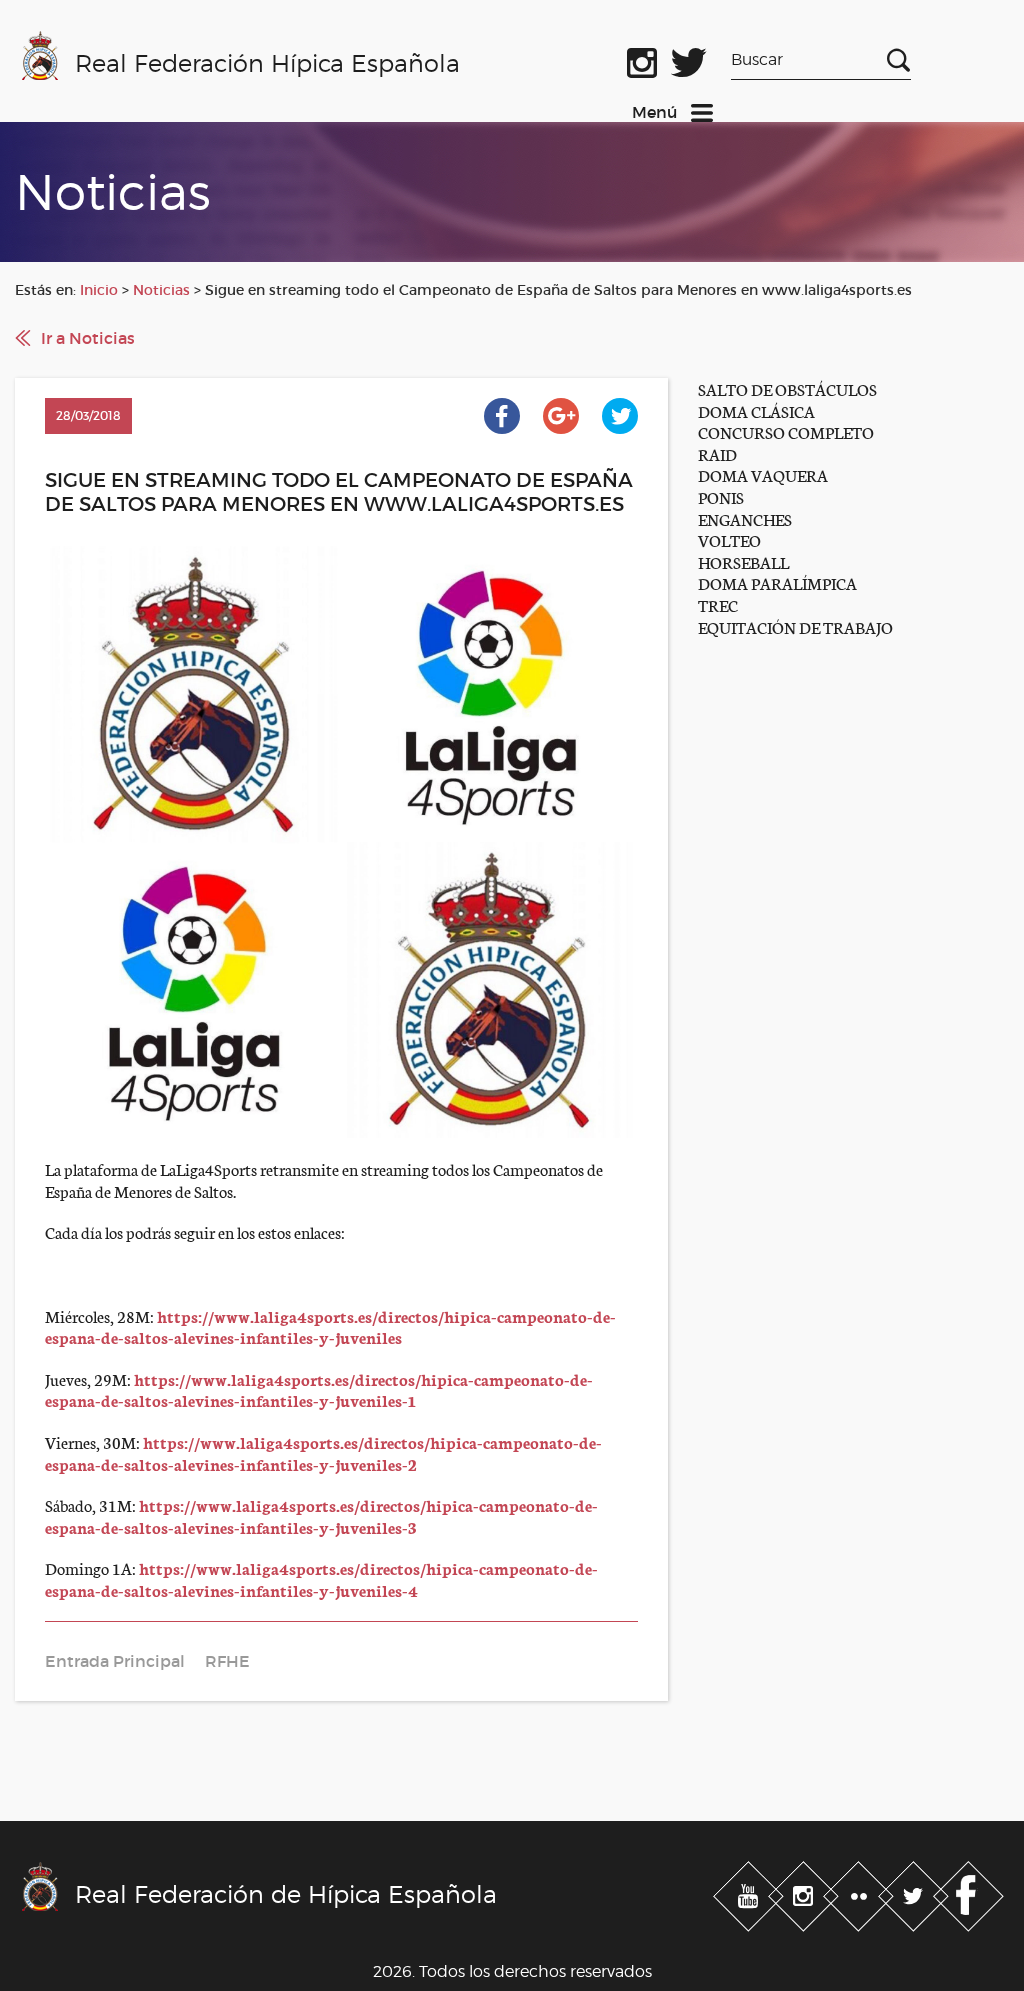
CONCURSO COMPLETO (786, 431)
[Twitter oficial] (689, 59)
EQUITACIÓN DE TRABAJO (795, 626)
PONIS (721, 496)
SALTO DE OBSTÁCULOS (787, 388)
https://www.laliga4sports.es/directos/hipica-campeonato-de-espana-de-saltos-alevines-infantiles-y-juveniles (330, 1326)
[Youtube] (750, 1892)
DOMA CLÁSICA (756, 410)
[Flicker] (860, 1892)
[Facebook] (968, 1892)
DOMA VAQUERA (763, 474)
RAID (717, 453)
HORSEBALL (743, 561)
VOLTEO (729, 539)
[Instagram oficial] (642, 59)
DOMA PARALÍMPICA (777, 582)
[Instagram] (805, 1892)
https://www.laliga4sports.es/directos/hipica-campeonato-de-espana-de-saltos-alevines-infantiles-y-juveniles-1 (319, 1389)
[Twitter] (915, 1892)
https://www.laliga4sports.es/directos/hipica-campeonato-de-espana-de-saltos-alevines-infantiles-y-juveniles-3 (321, 1515)
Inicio (99, 290)
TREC (718, 604)
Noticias (161, 290)
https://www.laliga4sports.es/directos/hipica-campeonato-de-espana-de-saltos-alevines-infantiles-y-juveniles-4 (321, 1578)
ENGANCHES (745, 518)
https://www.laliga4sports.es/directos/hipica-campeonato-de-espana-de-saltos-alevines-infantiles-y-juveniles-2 (323, 1452)
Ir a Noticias (88, 338)
